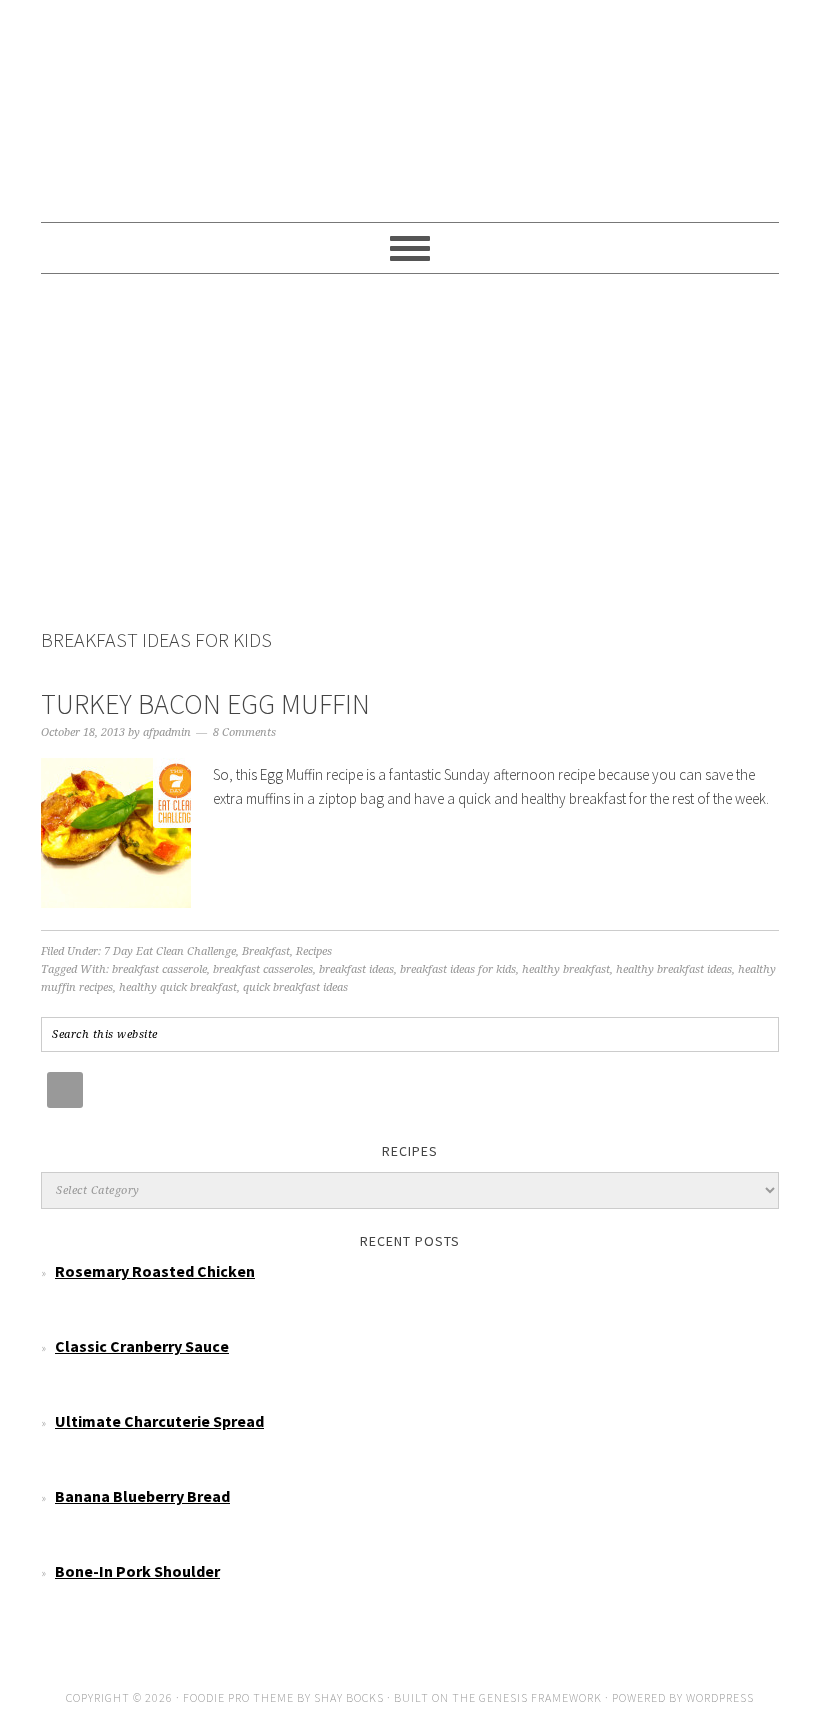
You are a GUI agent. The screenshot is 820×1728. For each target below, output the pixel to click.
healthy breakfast (566, 969)
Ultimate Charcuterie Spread (159, 1421)
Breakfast (266, 951)
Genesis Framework (540, 1697)
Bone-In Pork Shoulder (137, 1571)
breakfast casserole (159, 969)
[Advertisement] (410, 454)
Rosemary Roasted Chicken (155, 1271)
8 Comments (244, 732)
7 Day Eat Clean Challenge (170, 951)
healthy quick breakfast (178, 987)
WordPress (720, 1697)
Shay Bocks (349, 1697)
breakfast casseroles (263, 969)
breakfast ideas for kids (458, 969)
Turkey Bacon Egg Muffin (205, 704)
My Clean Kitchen (410, 102)
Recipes (314, 951)
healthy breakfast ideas (674, 969)
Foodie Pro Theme (238, 1697)
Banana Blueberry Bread (142, 1496)
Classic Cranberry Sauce (142, 1346)
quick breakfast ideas (295, 987)
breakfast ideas (356, 969)
